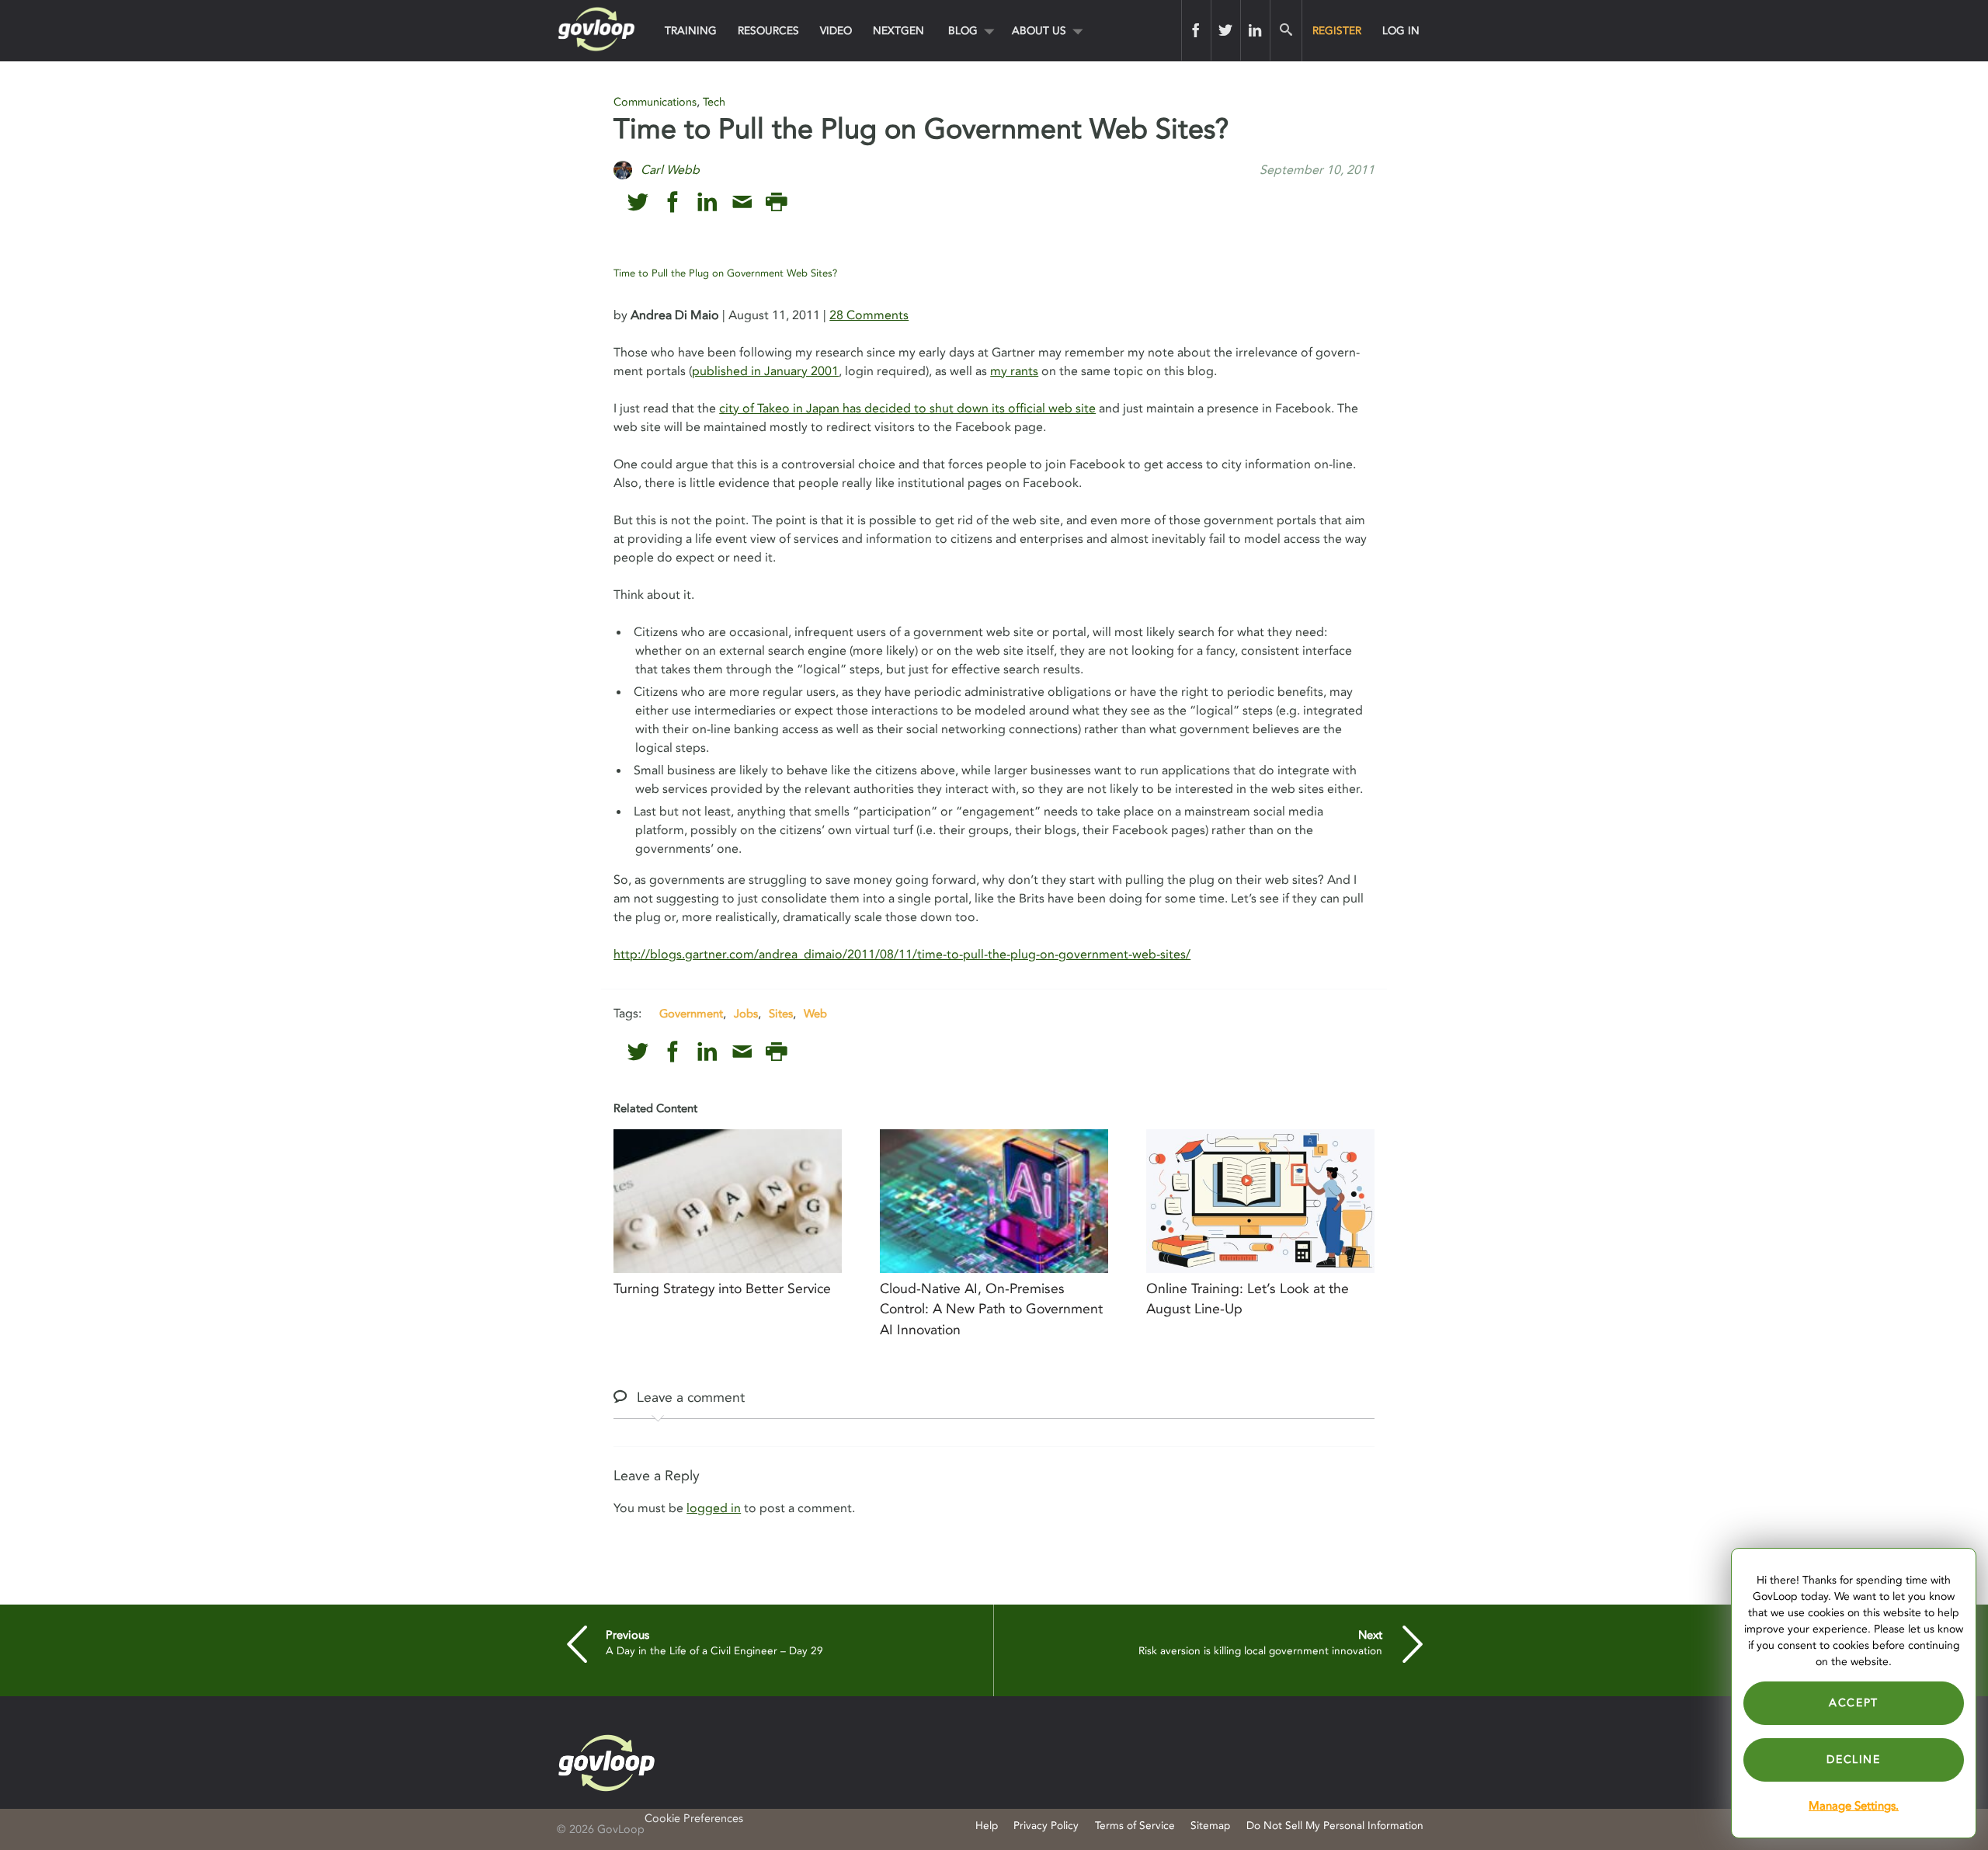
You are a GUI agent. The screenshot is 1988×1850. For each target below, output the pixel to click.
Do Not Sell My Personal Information (1335, 1826)
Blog (963, 31)
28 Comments (869, 315)
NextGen (898, 31)
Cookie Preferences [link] (694, 1819)
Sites (781, 1014)
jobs (746, 1014)
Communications (655, 102)
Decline (1853, 1760)
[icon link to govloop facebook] (673, 202)
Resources (768, 31)
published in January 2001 (765, 371)
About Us (1039, 31)
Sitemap (1210, 1826)
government (691, 1014)
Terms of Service (1135, 1826)
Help (987, 1826)
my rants (1014, 371)
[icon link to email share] (742, 202)
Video (836, 31)
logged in (714, 1508)
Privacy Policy (1046, 1826)
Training (691, 31)
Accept (1854, 1703)
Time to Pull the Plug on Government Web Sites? (725, 273)
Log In (1401, 31)
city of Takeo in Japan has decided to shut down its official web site (907, 409)
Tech (714, 102)
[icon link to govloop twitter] (638, 202)
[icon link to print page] (776, 202)
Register (1337, 31)
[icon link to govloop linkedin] (707, 202)
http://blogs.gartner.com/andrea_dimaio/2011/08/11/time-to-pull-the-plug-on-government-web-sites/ (902, 955)
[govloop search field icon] (1286, 30)
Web (815, 1014)
